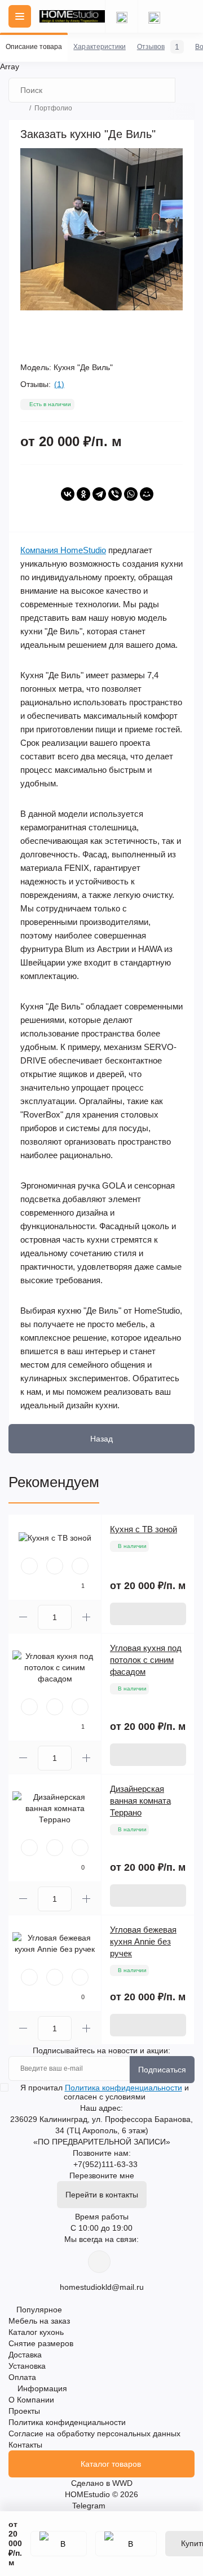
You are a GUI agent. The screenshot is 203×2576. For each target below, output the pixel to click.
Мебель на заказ (39, 2321)
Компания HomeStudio (63, 550)
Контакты (25, 2445)
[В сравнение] (126, 2544)
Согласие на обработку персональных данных (94, 2433)
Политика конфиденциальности (123, 2088)
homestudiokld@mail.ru (102, 2287)
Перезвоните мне (102, 2175)
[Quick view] (29, 1566)
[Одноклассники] (83, 494)
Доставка (25, 2355)
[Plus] (86, 1617)
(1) (59, 384)
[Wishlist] (55, 1566)
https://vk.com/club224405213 (99, 2262)
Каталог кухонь (36, 2332)
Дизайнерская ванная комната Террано (140, 1801)
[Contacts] (154, 16)
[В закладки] (59, 2544)
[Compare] (80, 1566)
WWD (122, 2483)
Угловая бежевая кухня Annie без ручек (143, 1941)
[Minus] (23, 1617)
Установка (27, 2366)
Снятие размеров (41, 2343)
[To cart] (148, 1614)
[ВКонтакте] (68, 494)
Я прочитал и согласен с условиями (105, 2092)
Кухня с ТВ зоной (144, 1529)
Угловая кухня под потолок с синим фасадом (146, 1660)
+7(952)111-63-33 (105, 2164)
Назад (101, 1439)
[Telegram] (99, 494)
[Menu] (20, 16)
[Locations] (121, 16)
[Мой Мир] (147, 494)
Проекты (24, 2411)
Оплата (22, 2377)
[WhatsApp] (131, 494)
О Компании (31, 2400)
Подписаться (162, 2070)
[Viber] (115, 494)
